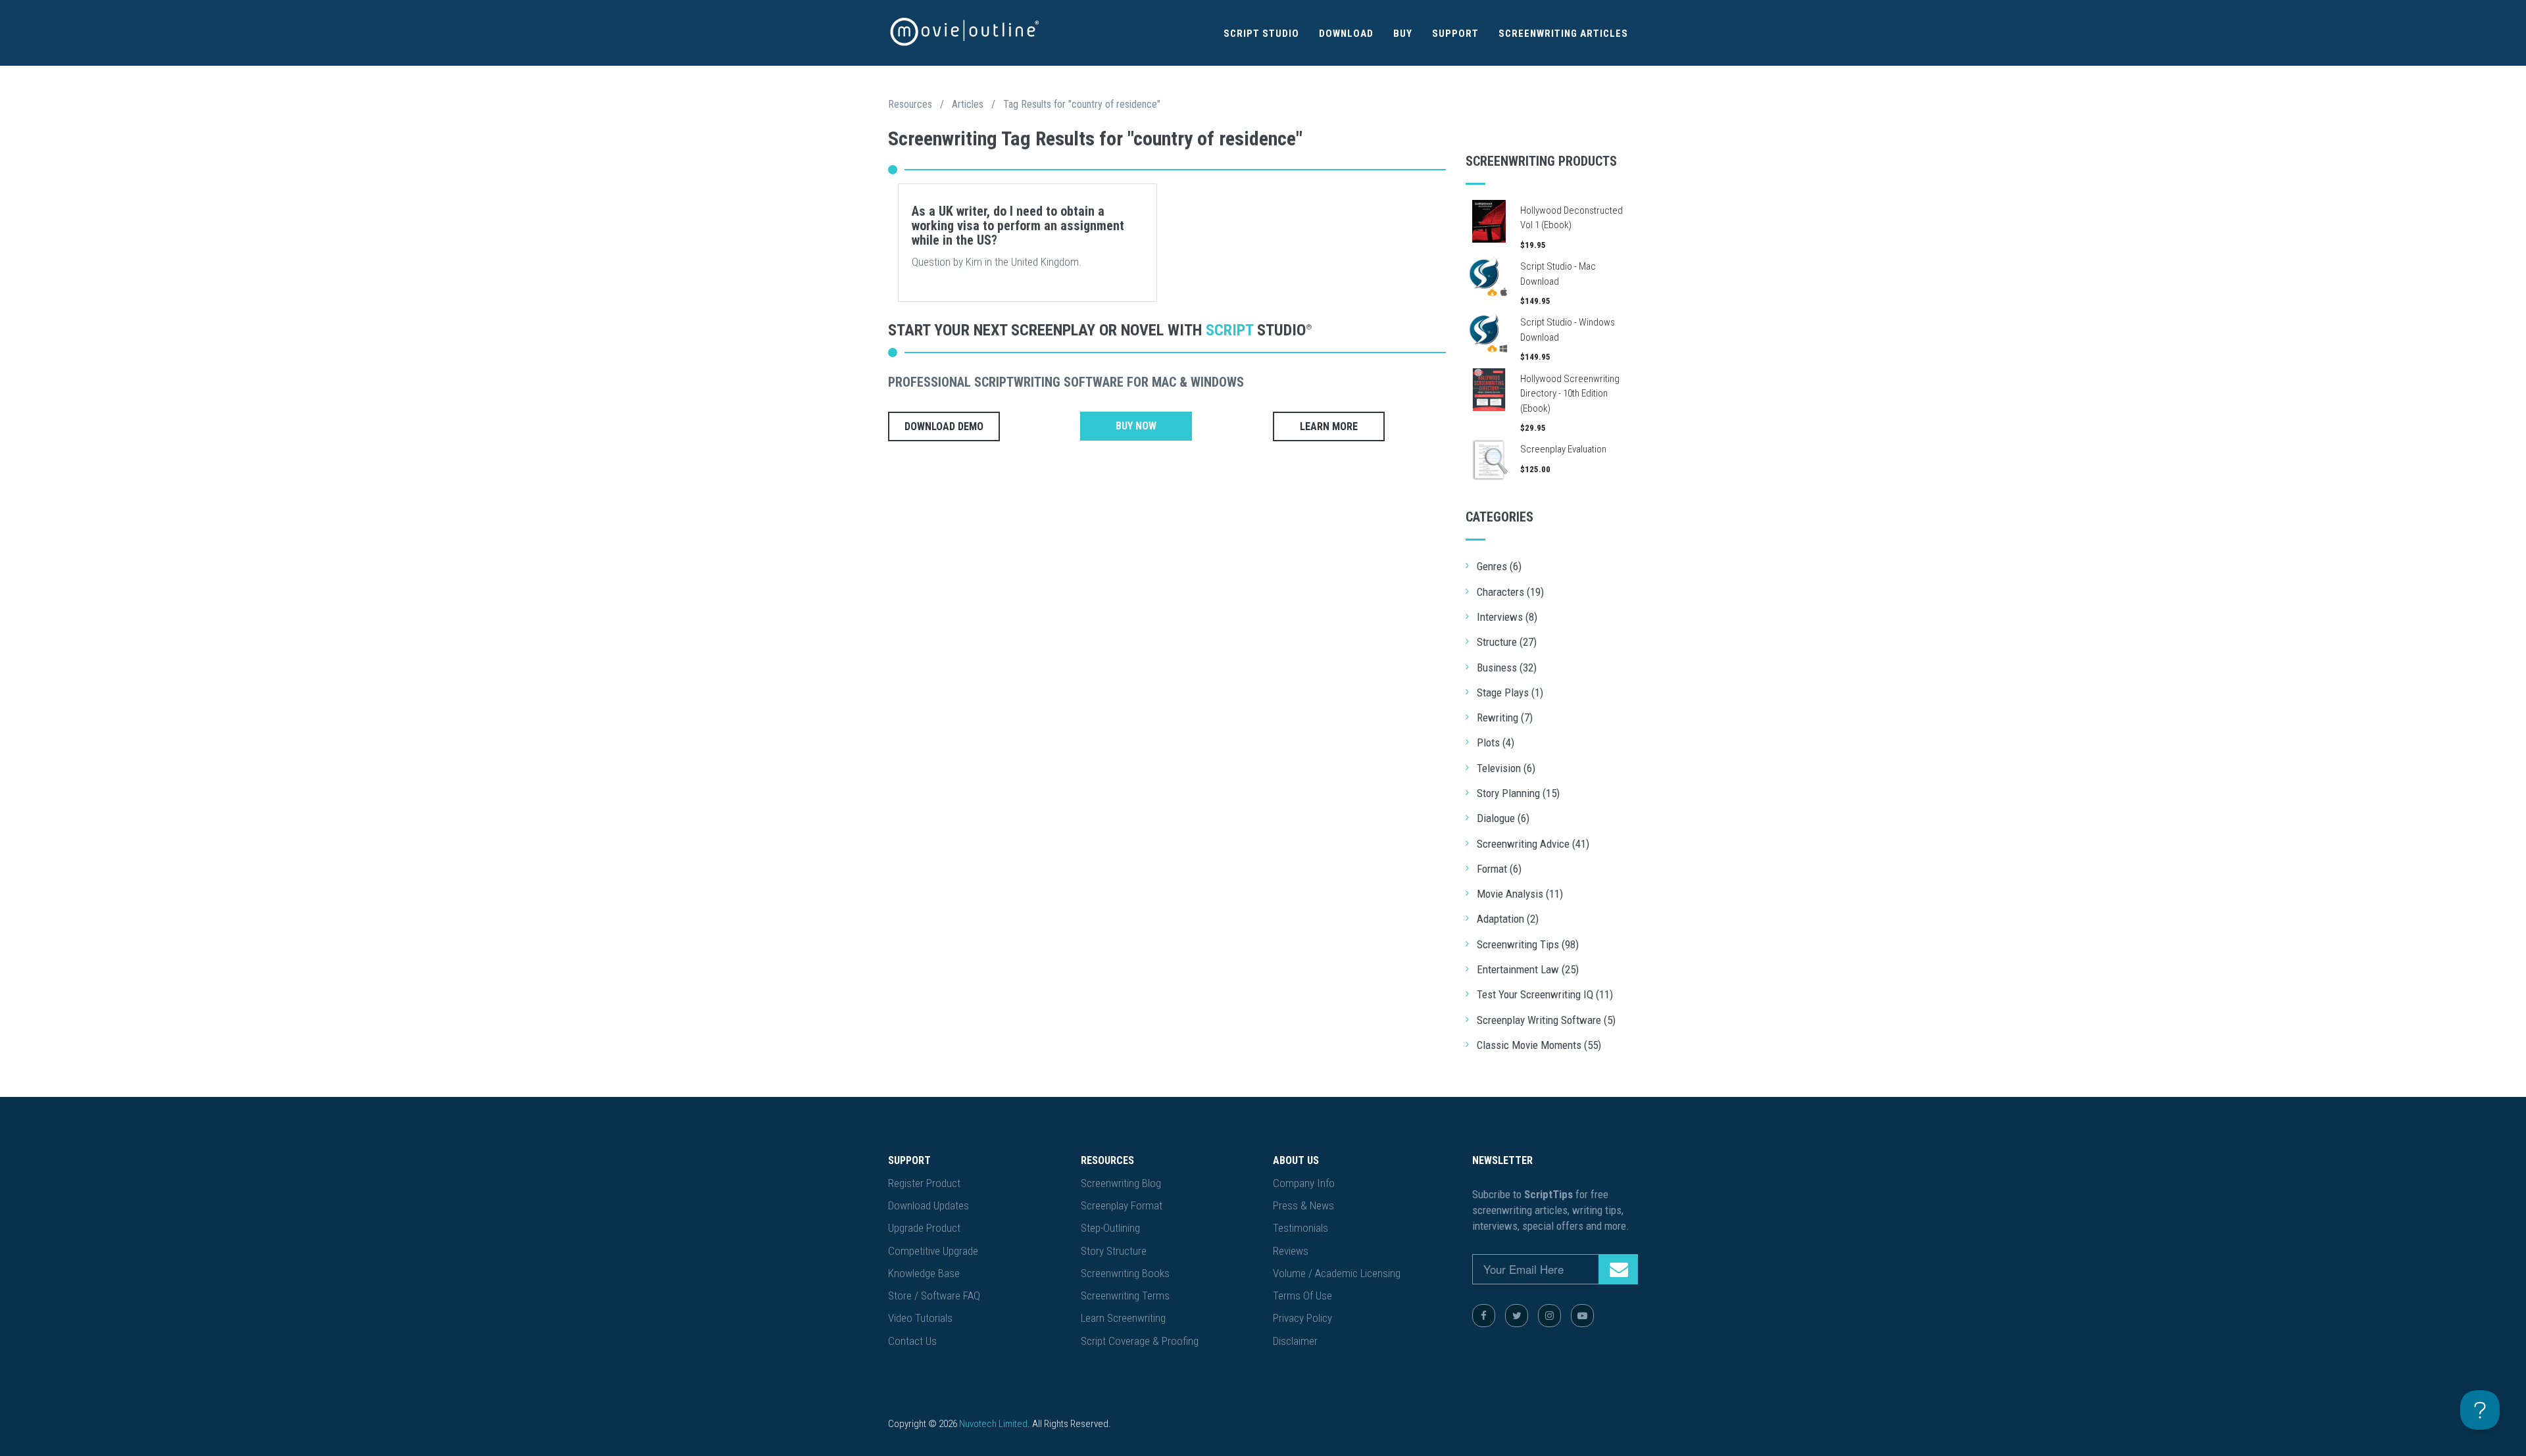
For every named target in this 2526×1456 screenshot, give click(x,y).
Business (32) (1507, 667)
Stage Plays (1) (1510, 692)
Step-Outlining (1110, 1228)
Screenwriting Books (1125, 1273)
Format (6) (1499, 869)
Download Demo (944, 426)
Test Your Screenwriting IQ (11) (1545, 994)
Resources (910, 104)
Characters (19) (1510, 592)
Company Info (1304, 1183)
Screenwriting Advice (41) (1533, 844)
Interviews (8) (1507, 617)
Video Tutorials (920, 1318)
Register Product (924, 1183)
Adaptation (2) (1508, 919)
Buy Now (1136, 426)
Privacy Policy (1302, 1318)
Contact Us (912, 1341)
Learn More (1329, 426)
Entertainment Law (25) (1528, 969)
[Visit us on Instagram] (1549, 1316)
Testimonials (1300, 1228)
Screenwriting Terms (1125, 1296)
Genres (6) (1499, 566)
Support (1455, 34)
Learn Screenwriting (1123, 1318)
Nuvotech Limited (993, 1424)
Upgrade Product (924, 1228)
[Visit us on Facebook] (1484, 1316)
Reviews (1291, 1251)
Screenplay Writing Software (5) (1546, 1020)
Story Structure (1114, 1251)
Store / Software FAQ (934, 1296)
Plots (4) (1496, 742)
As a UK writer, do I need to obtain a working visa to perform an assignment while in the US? (1018, 226)
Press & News (1303, 1205)
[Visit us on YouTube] (1582, 1316)
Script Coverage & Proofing (1140, 1341)
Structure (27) (1507, 642)
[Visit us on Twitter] (1517, 1316)
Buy (1403, 34)
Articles (968, 104)
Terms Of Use (1302, 1296)
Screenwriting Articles (1563, 34)
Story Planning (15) (1518, 793)
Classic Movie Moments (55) (1539, 1045)
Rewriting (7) (1505, 717)
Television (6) (1506, 768)
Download (1346, 34)
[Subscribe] (1618, 1269)
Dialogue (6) (1503, 818)
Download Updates (929, 1205)
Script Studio (1261, 34)
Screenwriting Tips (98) (1528, 944)
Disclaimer (1295, 1341)
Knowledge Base (924, 1273)
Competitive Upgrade (933, 1251)
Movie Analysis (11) (1520, 894)
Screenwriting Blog (1121, 1183)
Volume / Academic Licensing (1337, 1273)
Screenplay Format (1122, 1205)
